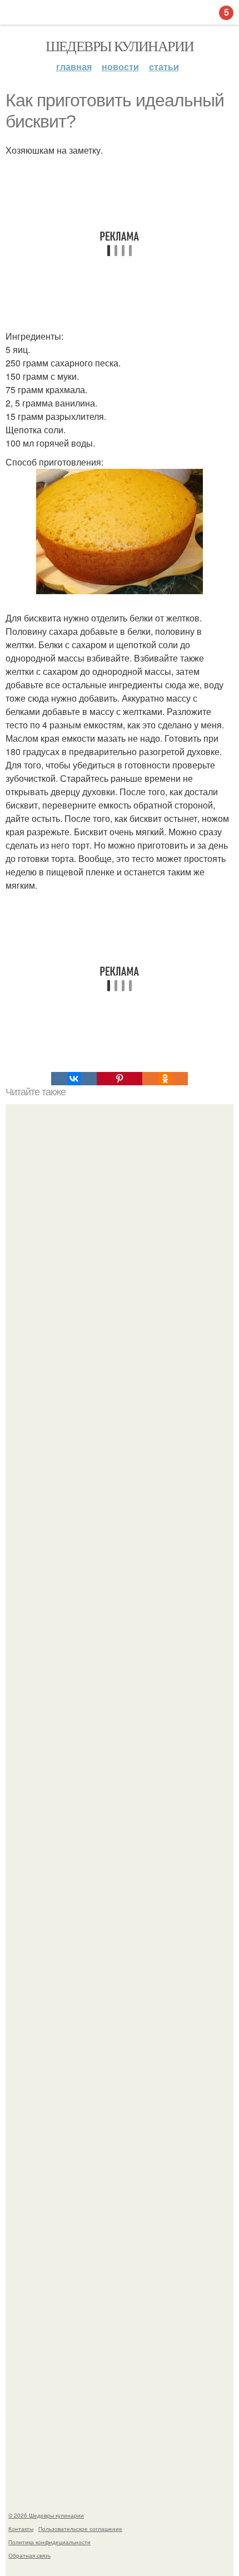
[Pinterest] (120, 1079)
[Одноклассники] (165, 1079)
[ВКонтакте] (74, 1079)
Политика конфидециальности (49, 2542)
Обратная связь (29, 2555)
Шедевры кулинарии (120, 46)
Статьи (164, 67)
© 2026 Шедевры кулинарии (46, 2515)
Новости (120, 67)
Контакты (21, 2529)
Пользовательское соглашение (80, 2529)
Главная (74, 67)
